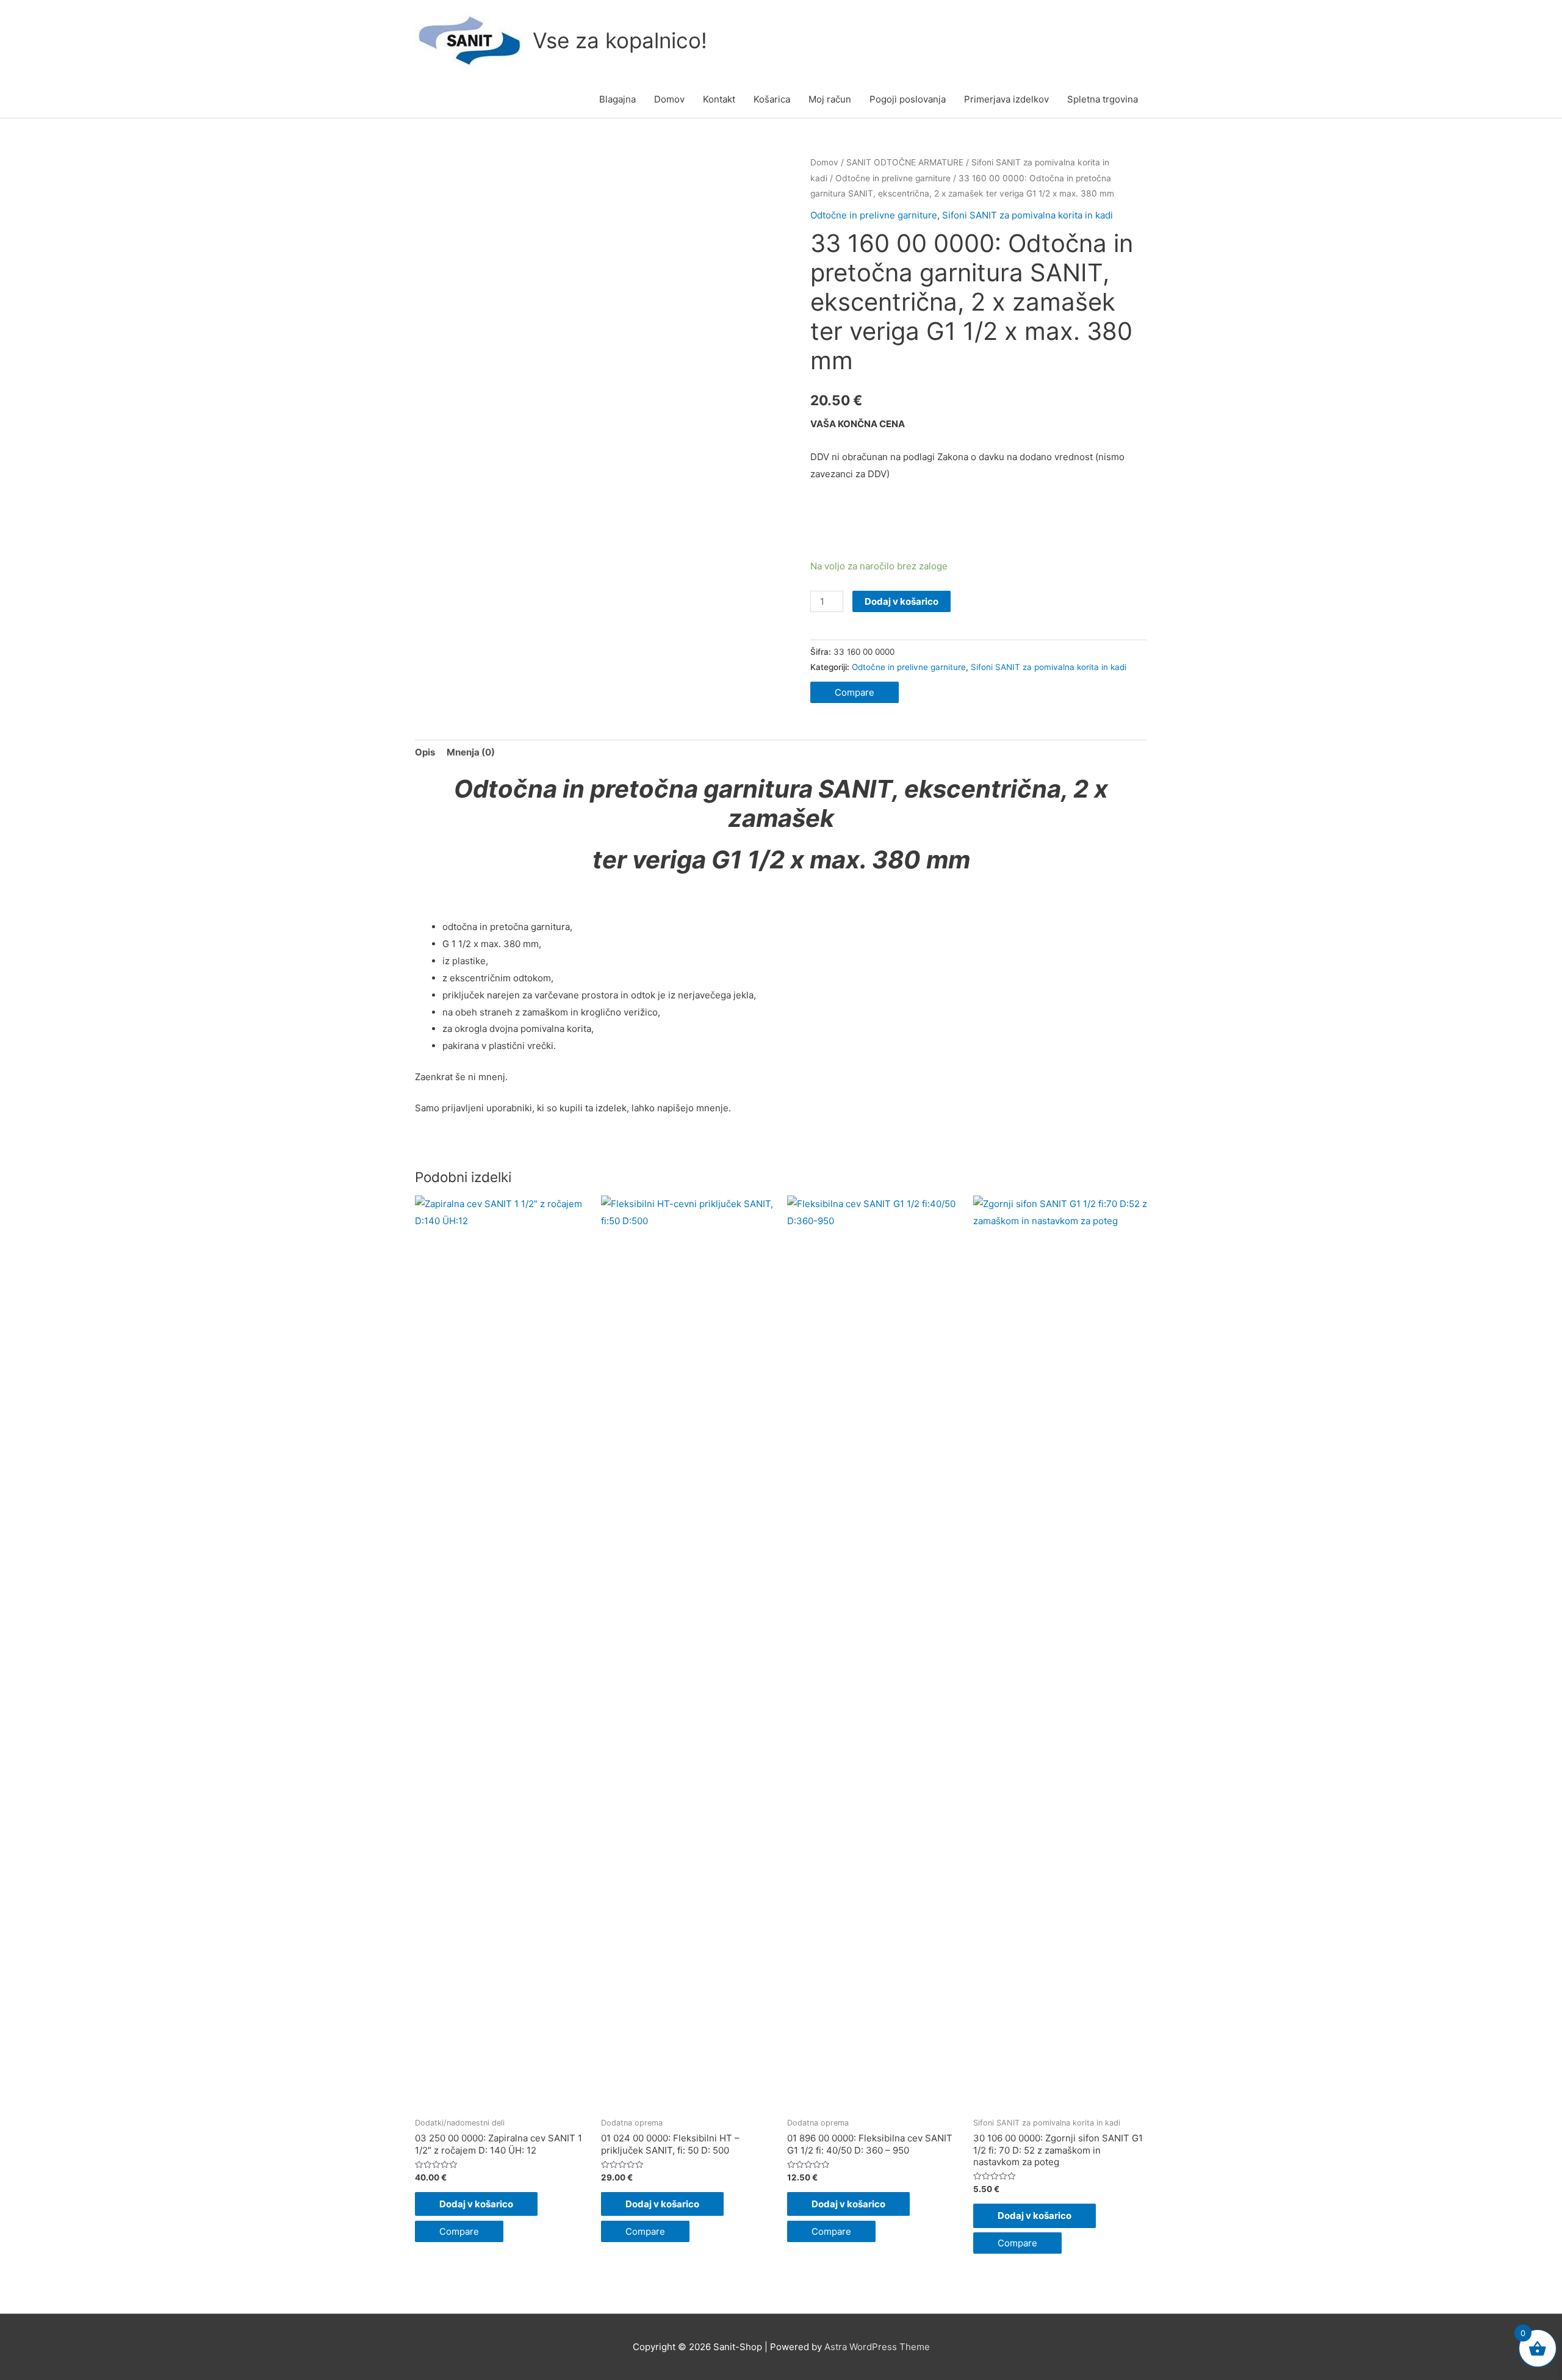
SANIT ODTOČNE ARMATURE (905, 162)
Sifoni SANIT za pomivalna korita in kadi (1028, 215)
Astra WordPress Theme (877, 2347)
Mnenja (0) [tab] (471, 752)
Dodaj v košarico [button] (476, 2204)
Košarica (772, 99)
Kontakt (719, 99)
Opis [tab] (425, 752)
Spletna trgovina (1103, 99)
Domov (669, 99)
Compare (855, 692)
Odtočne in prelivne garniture (893, 178)
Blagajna (617, 99)
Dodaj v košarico (902, 601)
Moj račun (830, 99)
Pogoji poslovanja (908, 99)
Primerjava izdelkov (1006, 99)
